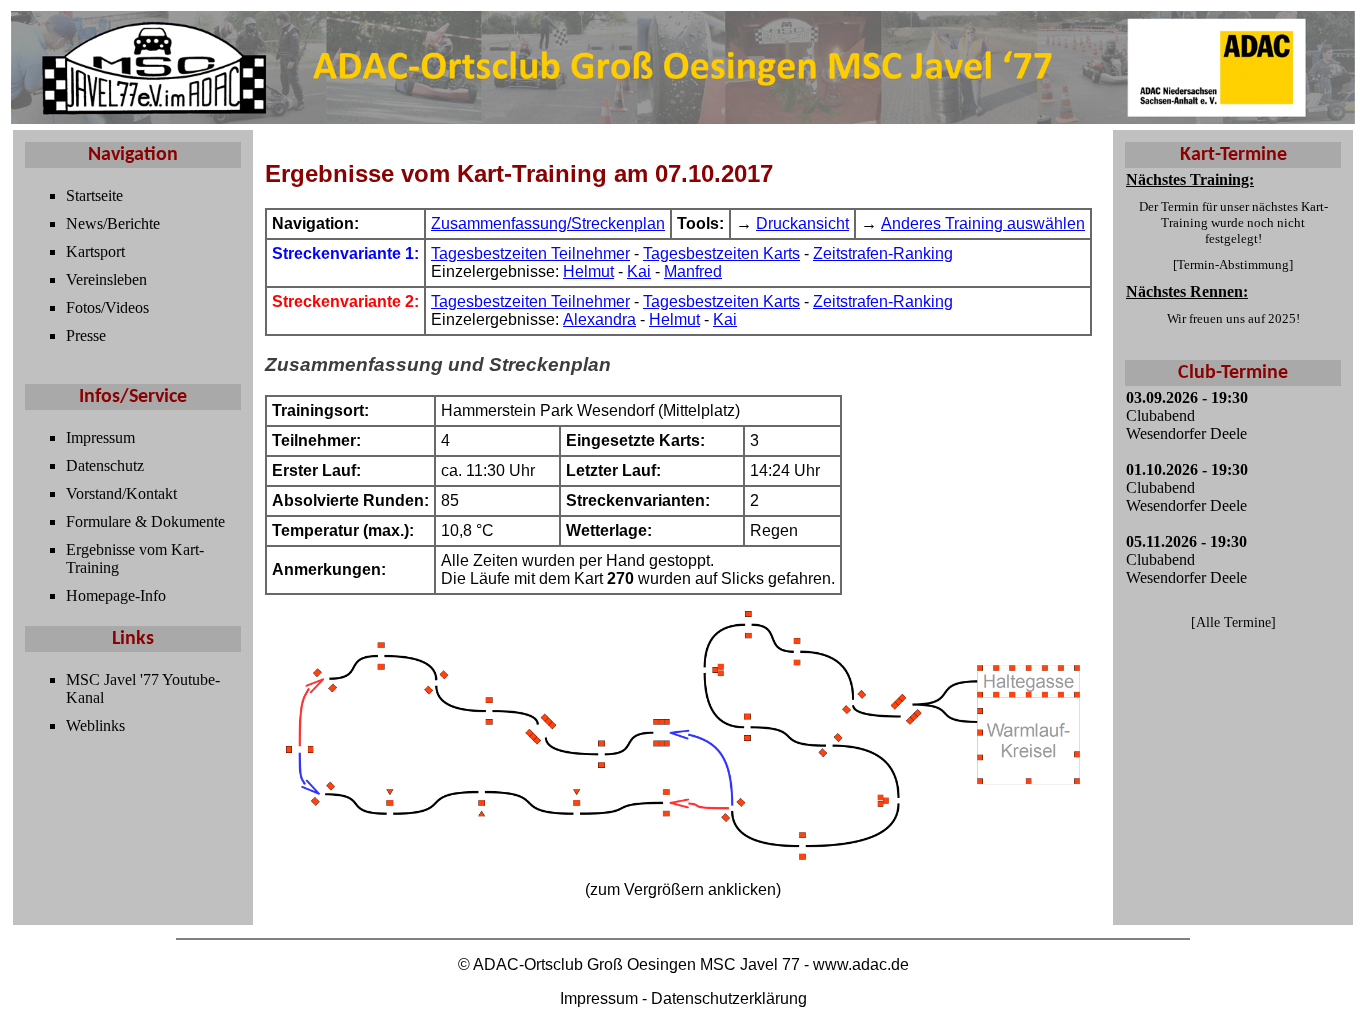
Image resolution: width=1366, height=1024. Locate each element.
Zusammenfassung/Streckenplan (548, 223)
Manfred (693, 271)
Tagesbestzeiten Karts (721, 253)
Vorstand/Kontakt (121, 493)
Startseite (94, 195)
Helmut (588, 271)
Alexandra (599, 319)
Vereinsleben (106, 279)
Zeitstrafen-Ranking (883, 253)
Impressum (100, 437)
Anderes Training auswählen (983, 223)
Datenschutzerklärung (729, 998)
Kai (639, 271)
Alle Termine (1233, 622)
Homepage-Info (116, 595)
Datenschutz (105, 465)
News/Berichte (113, 223)
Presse (86, 335)
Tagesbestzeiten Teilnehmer (530, 253)
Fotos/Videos (107, 307)
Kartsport (95, 251)
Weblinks (95, 725)
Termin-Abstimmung (1233, 264)
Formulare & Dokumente (145, 521)
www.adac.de (861, 964)
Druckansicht (802, 223)
